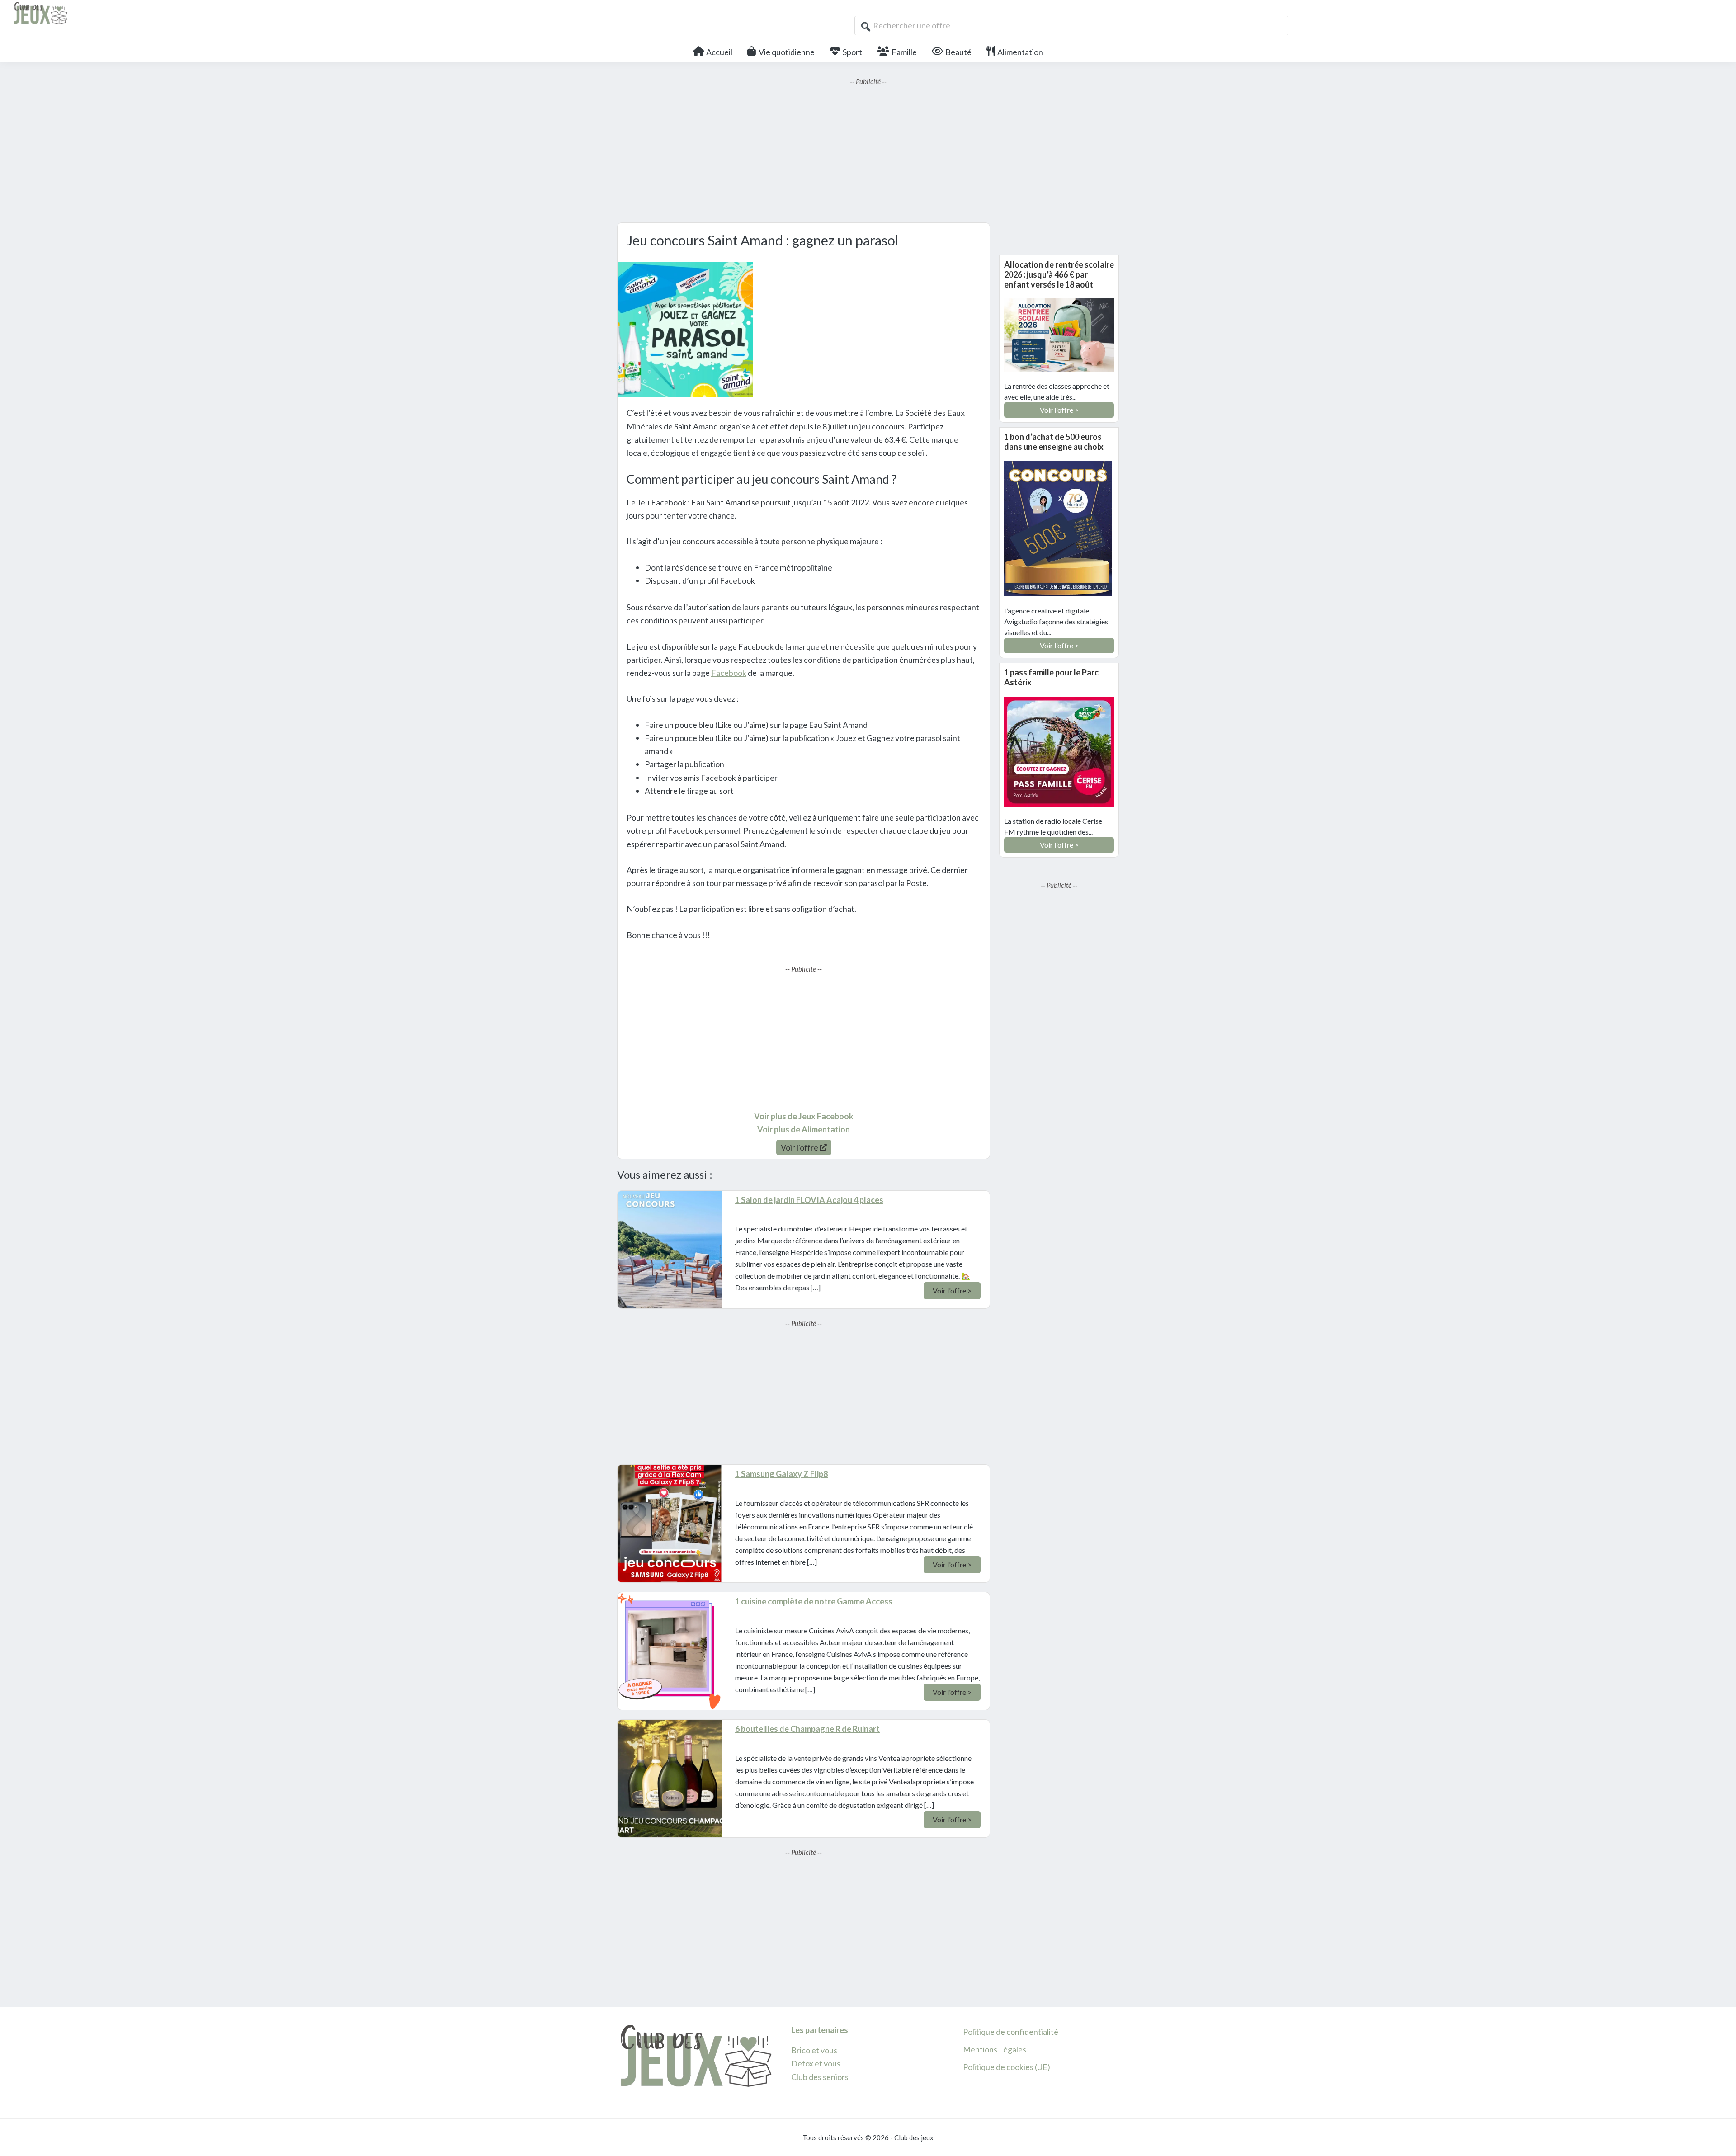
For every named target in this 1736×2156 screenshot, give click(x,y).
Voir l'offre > (952, 1290)
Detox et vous (816, 2063)
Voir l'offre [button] (800, 1147)
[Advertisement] (868, 150)
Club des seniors (820, 2077)
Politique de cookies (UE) (1007, 2067)
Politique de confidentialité (1011, 2032)
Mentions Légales (995, 2049)
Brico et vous (814, 2050)
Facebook (729, 673)
